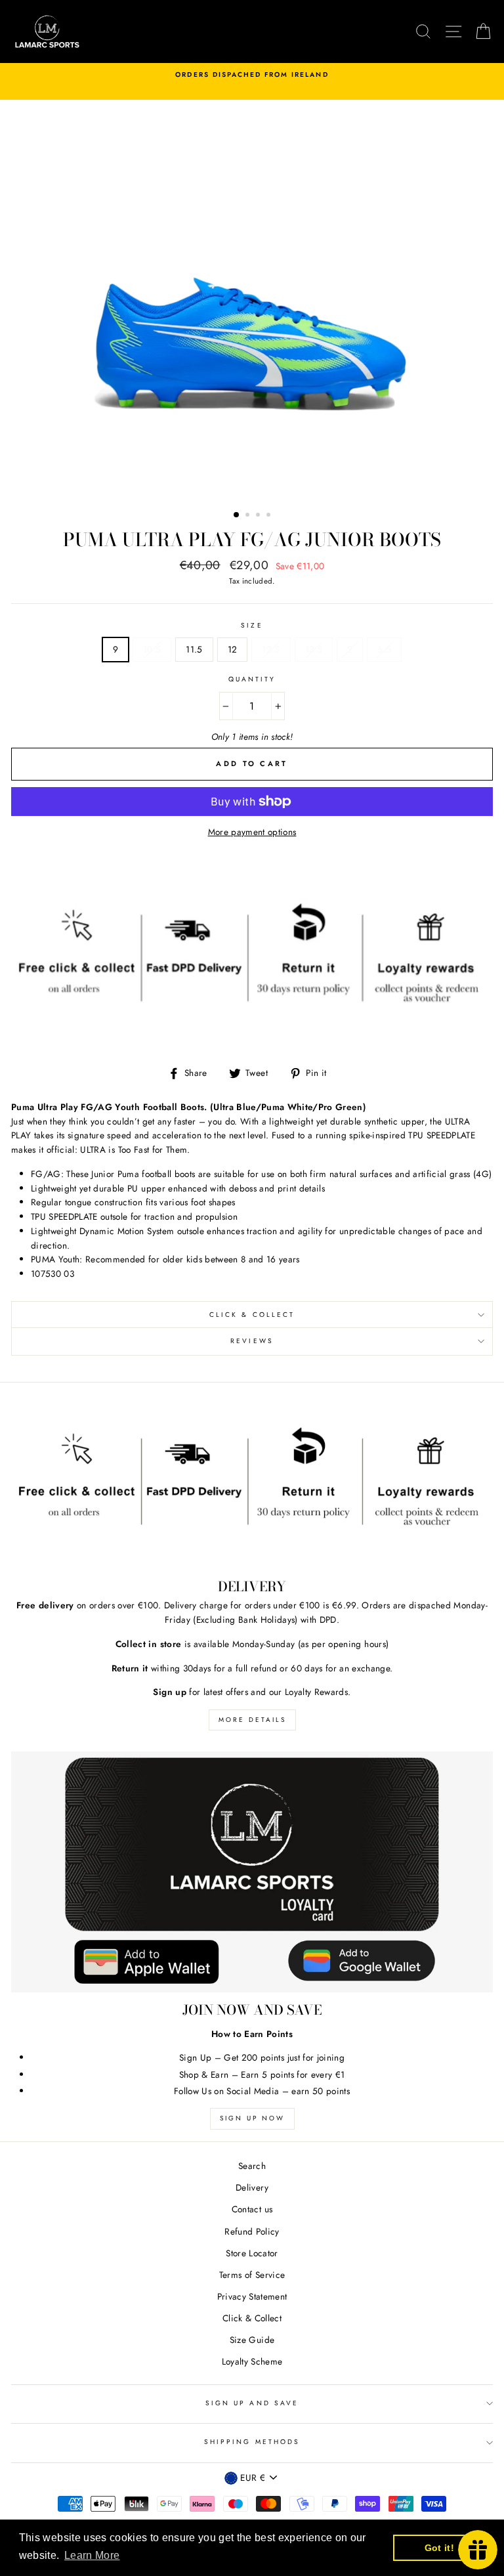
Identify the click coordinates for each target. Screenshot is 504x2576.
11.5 (194, 649)
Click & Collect (252, 1315)
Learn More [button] (92, 2555)
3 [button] (259, 516)
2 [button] (249, 516)
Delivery (252, 2187)
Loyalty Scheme (252, 2361)
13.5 (314, 649)
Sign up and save (252, 2403)
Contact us (252, 2209)
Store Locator (252, 2253)
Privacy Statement (252, 2296)
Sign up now (252, 2118)
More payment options (252, 832)
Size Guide (252, 2340)
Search (252, 2166)
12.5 (271, 649)
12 (233, 649)
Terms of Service (252, 2275)
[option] (252, 75)
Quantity (252, 679)
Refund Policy (252, 2231)
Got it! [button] (439, 2548)
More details (252, 1720)
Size (252, 625)
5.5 (384, 649)
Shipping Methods (252, 2442)
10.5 (152, 649)
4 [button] (270, 516)
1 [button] (237, 515)
